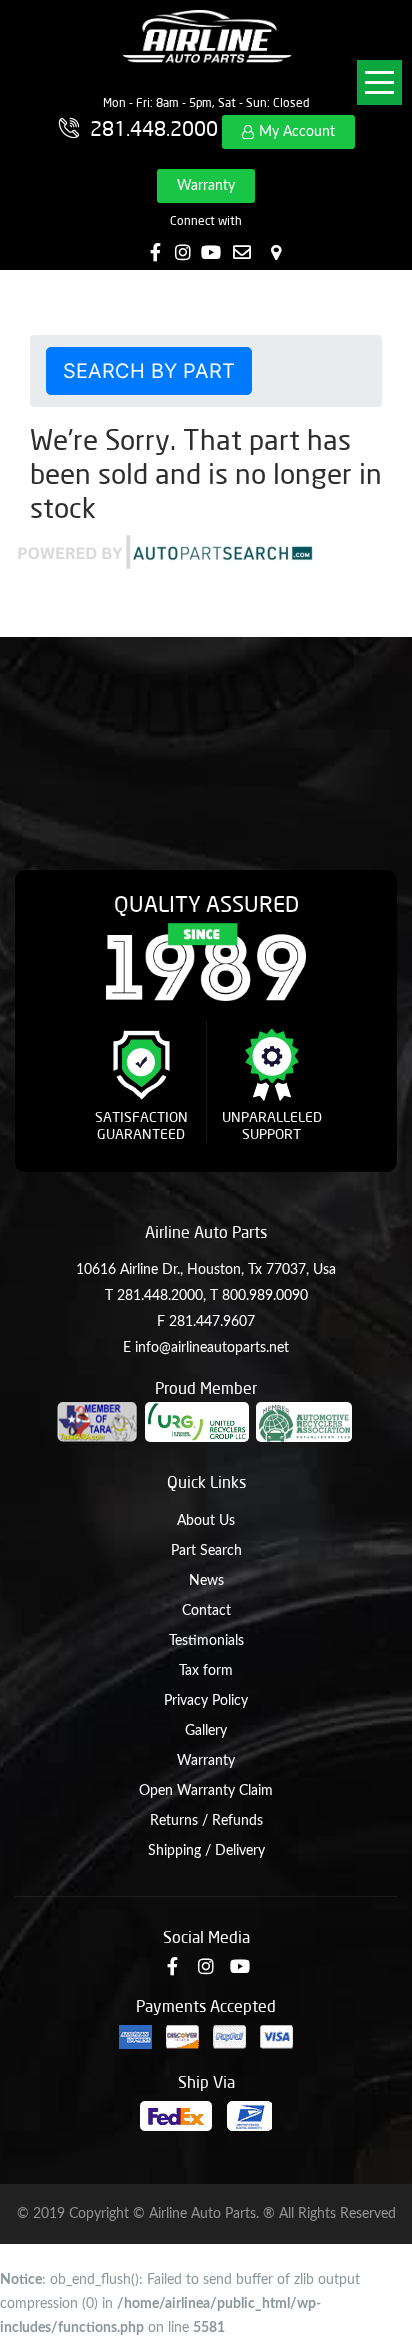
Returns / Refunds (206, 1821)
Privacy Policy (206, 1701)
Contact (206, 1611)
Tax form (206, 1671)
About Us (206, 1521)
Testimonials (206, 1641)
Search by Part (149, 371)
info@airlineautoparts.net (212, 1348)
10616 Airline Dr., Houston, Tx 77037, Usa (206, 1270)
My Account (297, 132)
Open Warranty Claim (206, 1791)
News (206, 1581)
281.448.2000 (160, 1296)
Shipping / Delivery (206, 1851)
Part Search (206, 1551)
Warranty (206, 186)
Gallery (206, 1731)
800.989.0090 (265, 1296)
